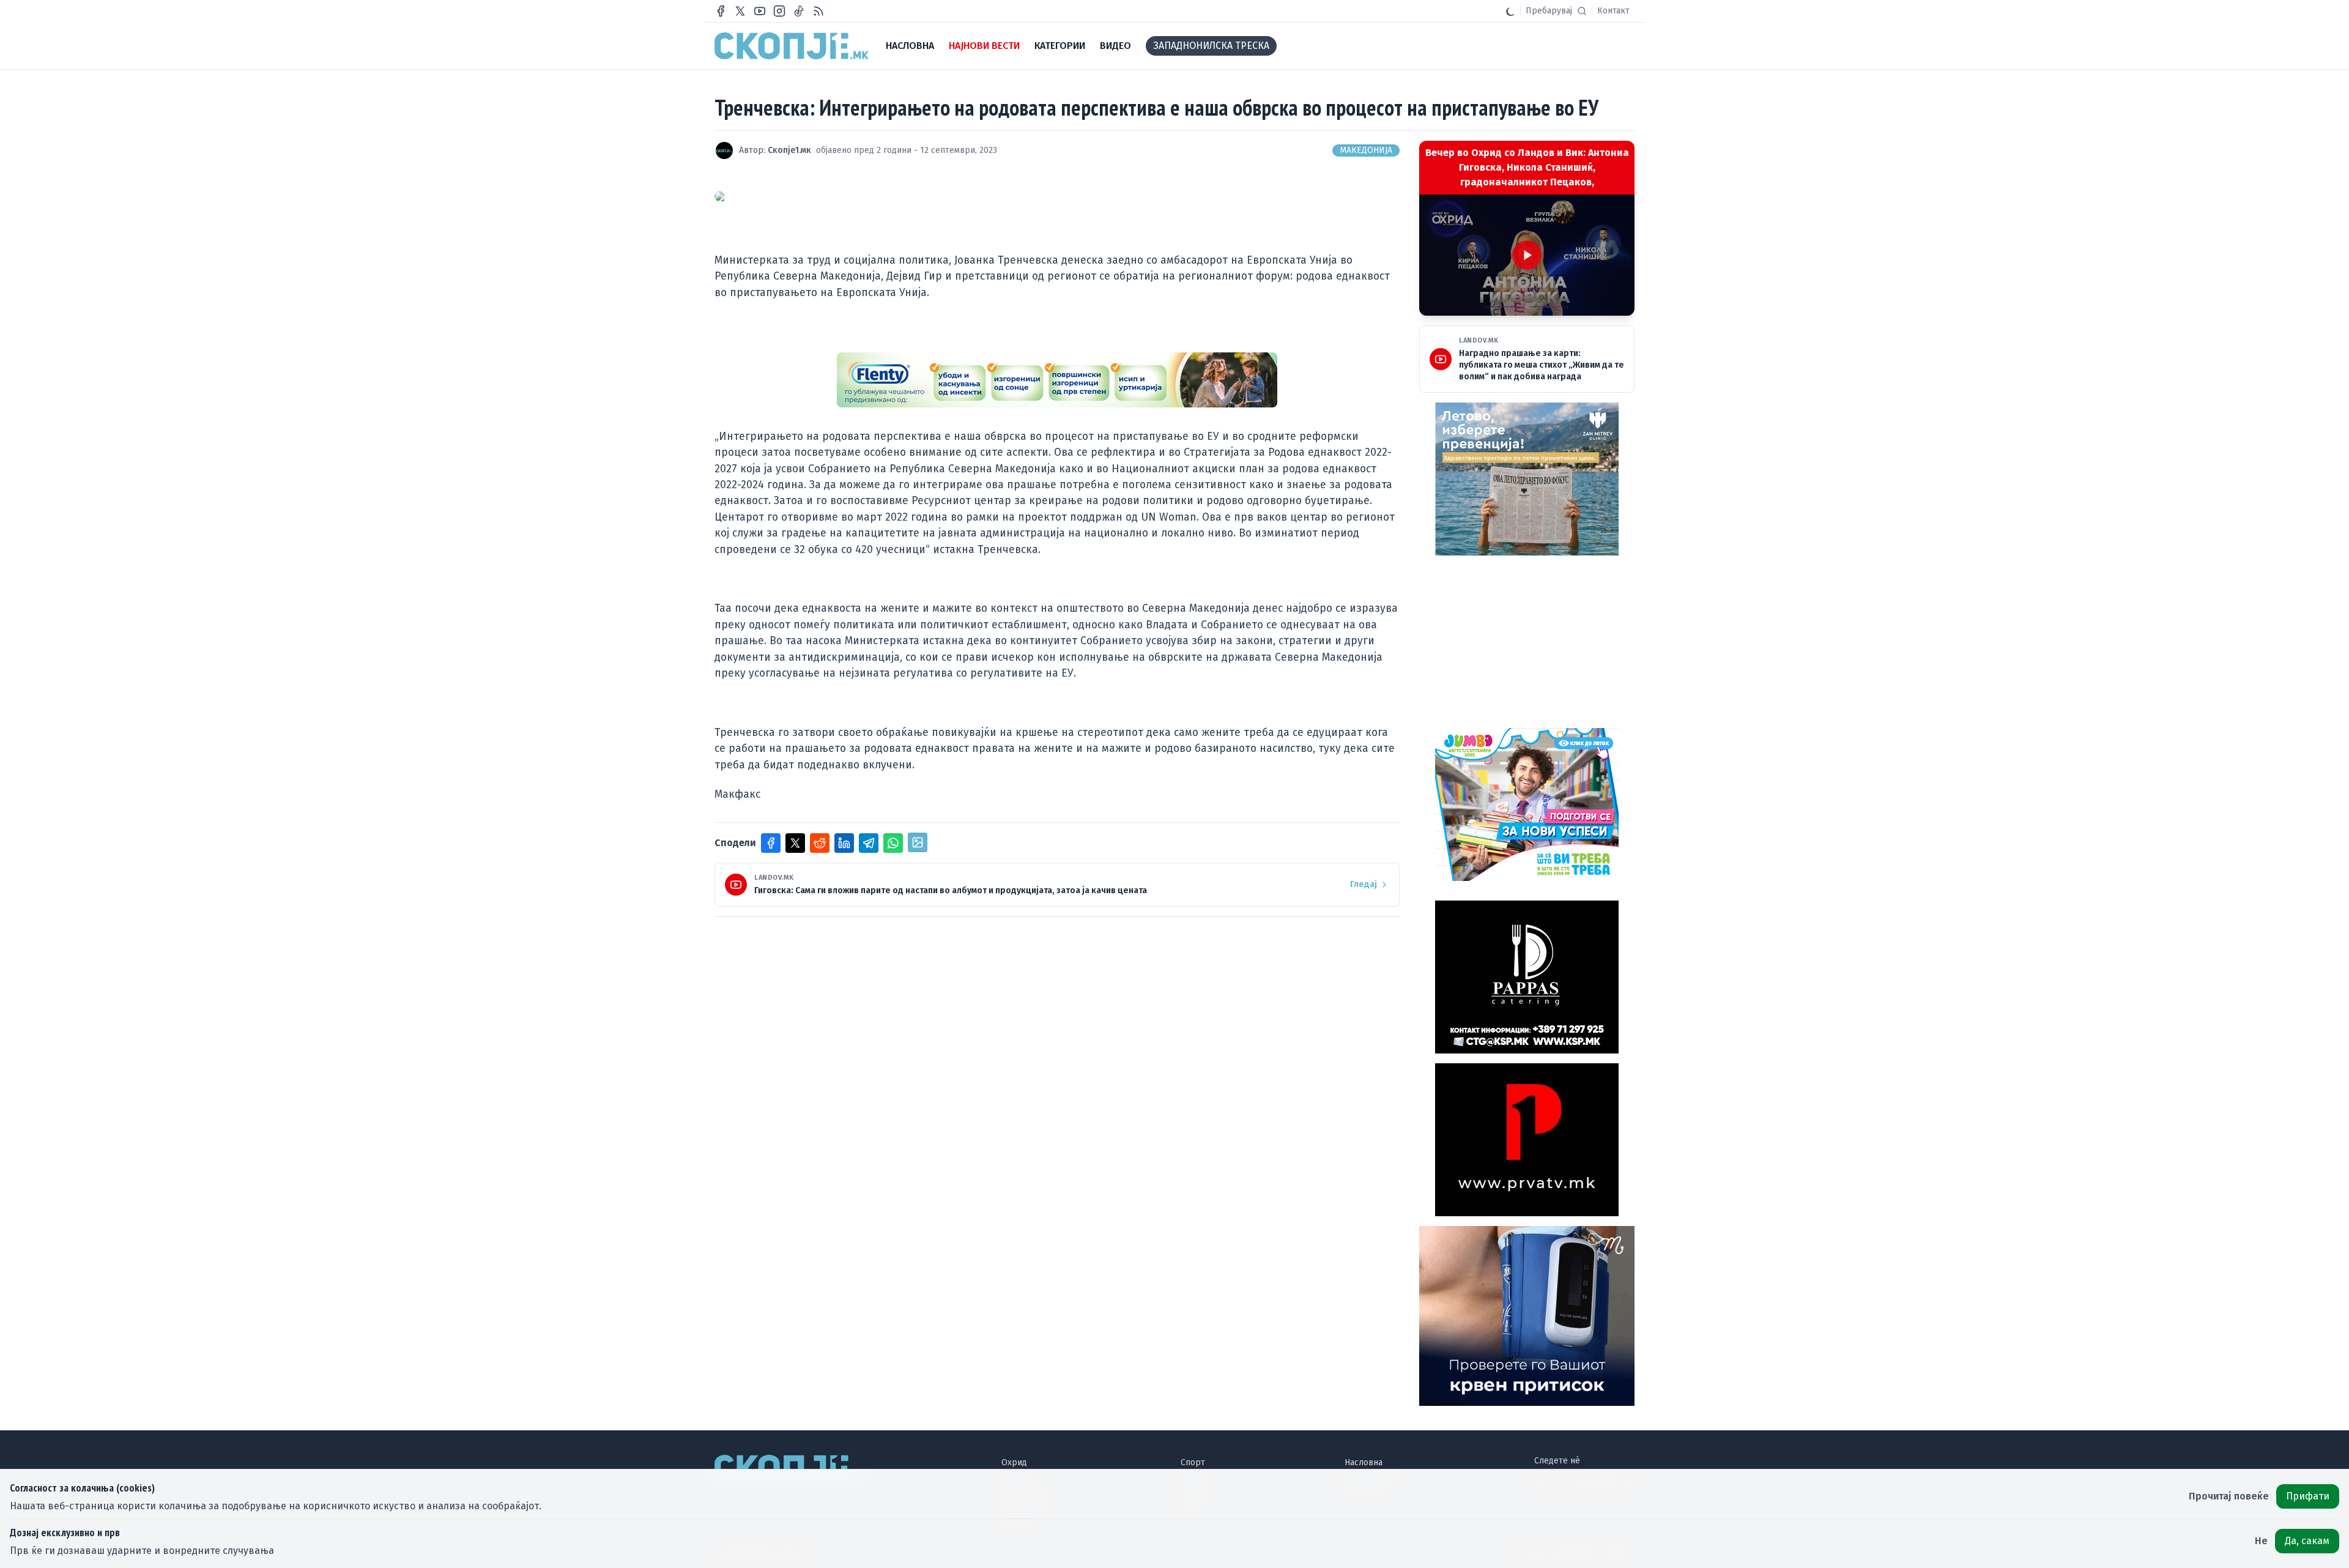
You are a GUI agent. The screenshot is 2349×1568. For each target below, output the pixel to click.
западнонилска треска (1211, 46)
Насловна (1364, 1462)
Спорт (1193, 1462)
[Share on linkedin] (844, 843)
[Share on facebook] (771, 843)
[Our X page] (740, 11)
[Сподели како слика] (918, 842)
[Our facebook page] (721, 11)
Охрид (1014, 1462)
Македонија (1366, 150)
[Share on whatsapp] (893, 843)
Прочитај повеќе (2229, 1496)
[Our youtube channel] (760, 11)
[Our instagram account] (779, 11)
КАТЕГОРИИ (1060, 46)
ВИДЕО (1115, 46)
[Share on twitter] (795, 843)
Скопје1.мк (789, 150)
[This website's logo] (792, 46)
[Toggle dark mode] (1510, 11)
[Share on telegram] (869, 843)
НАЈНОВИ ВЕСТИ (984, 46)
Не (2261, 1541)
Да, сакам (2307, 1541)
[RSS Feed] (818, 11)
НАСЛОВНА (910, 46)
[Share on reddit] (820, 843)
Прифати (2308, 1496)
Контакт (1613, 11)
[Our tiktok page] (799, 11)
